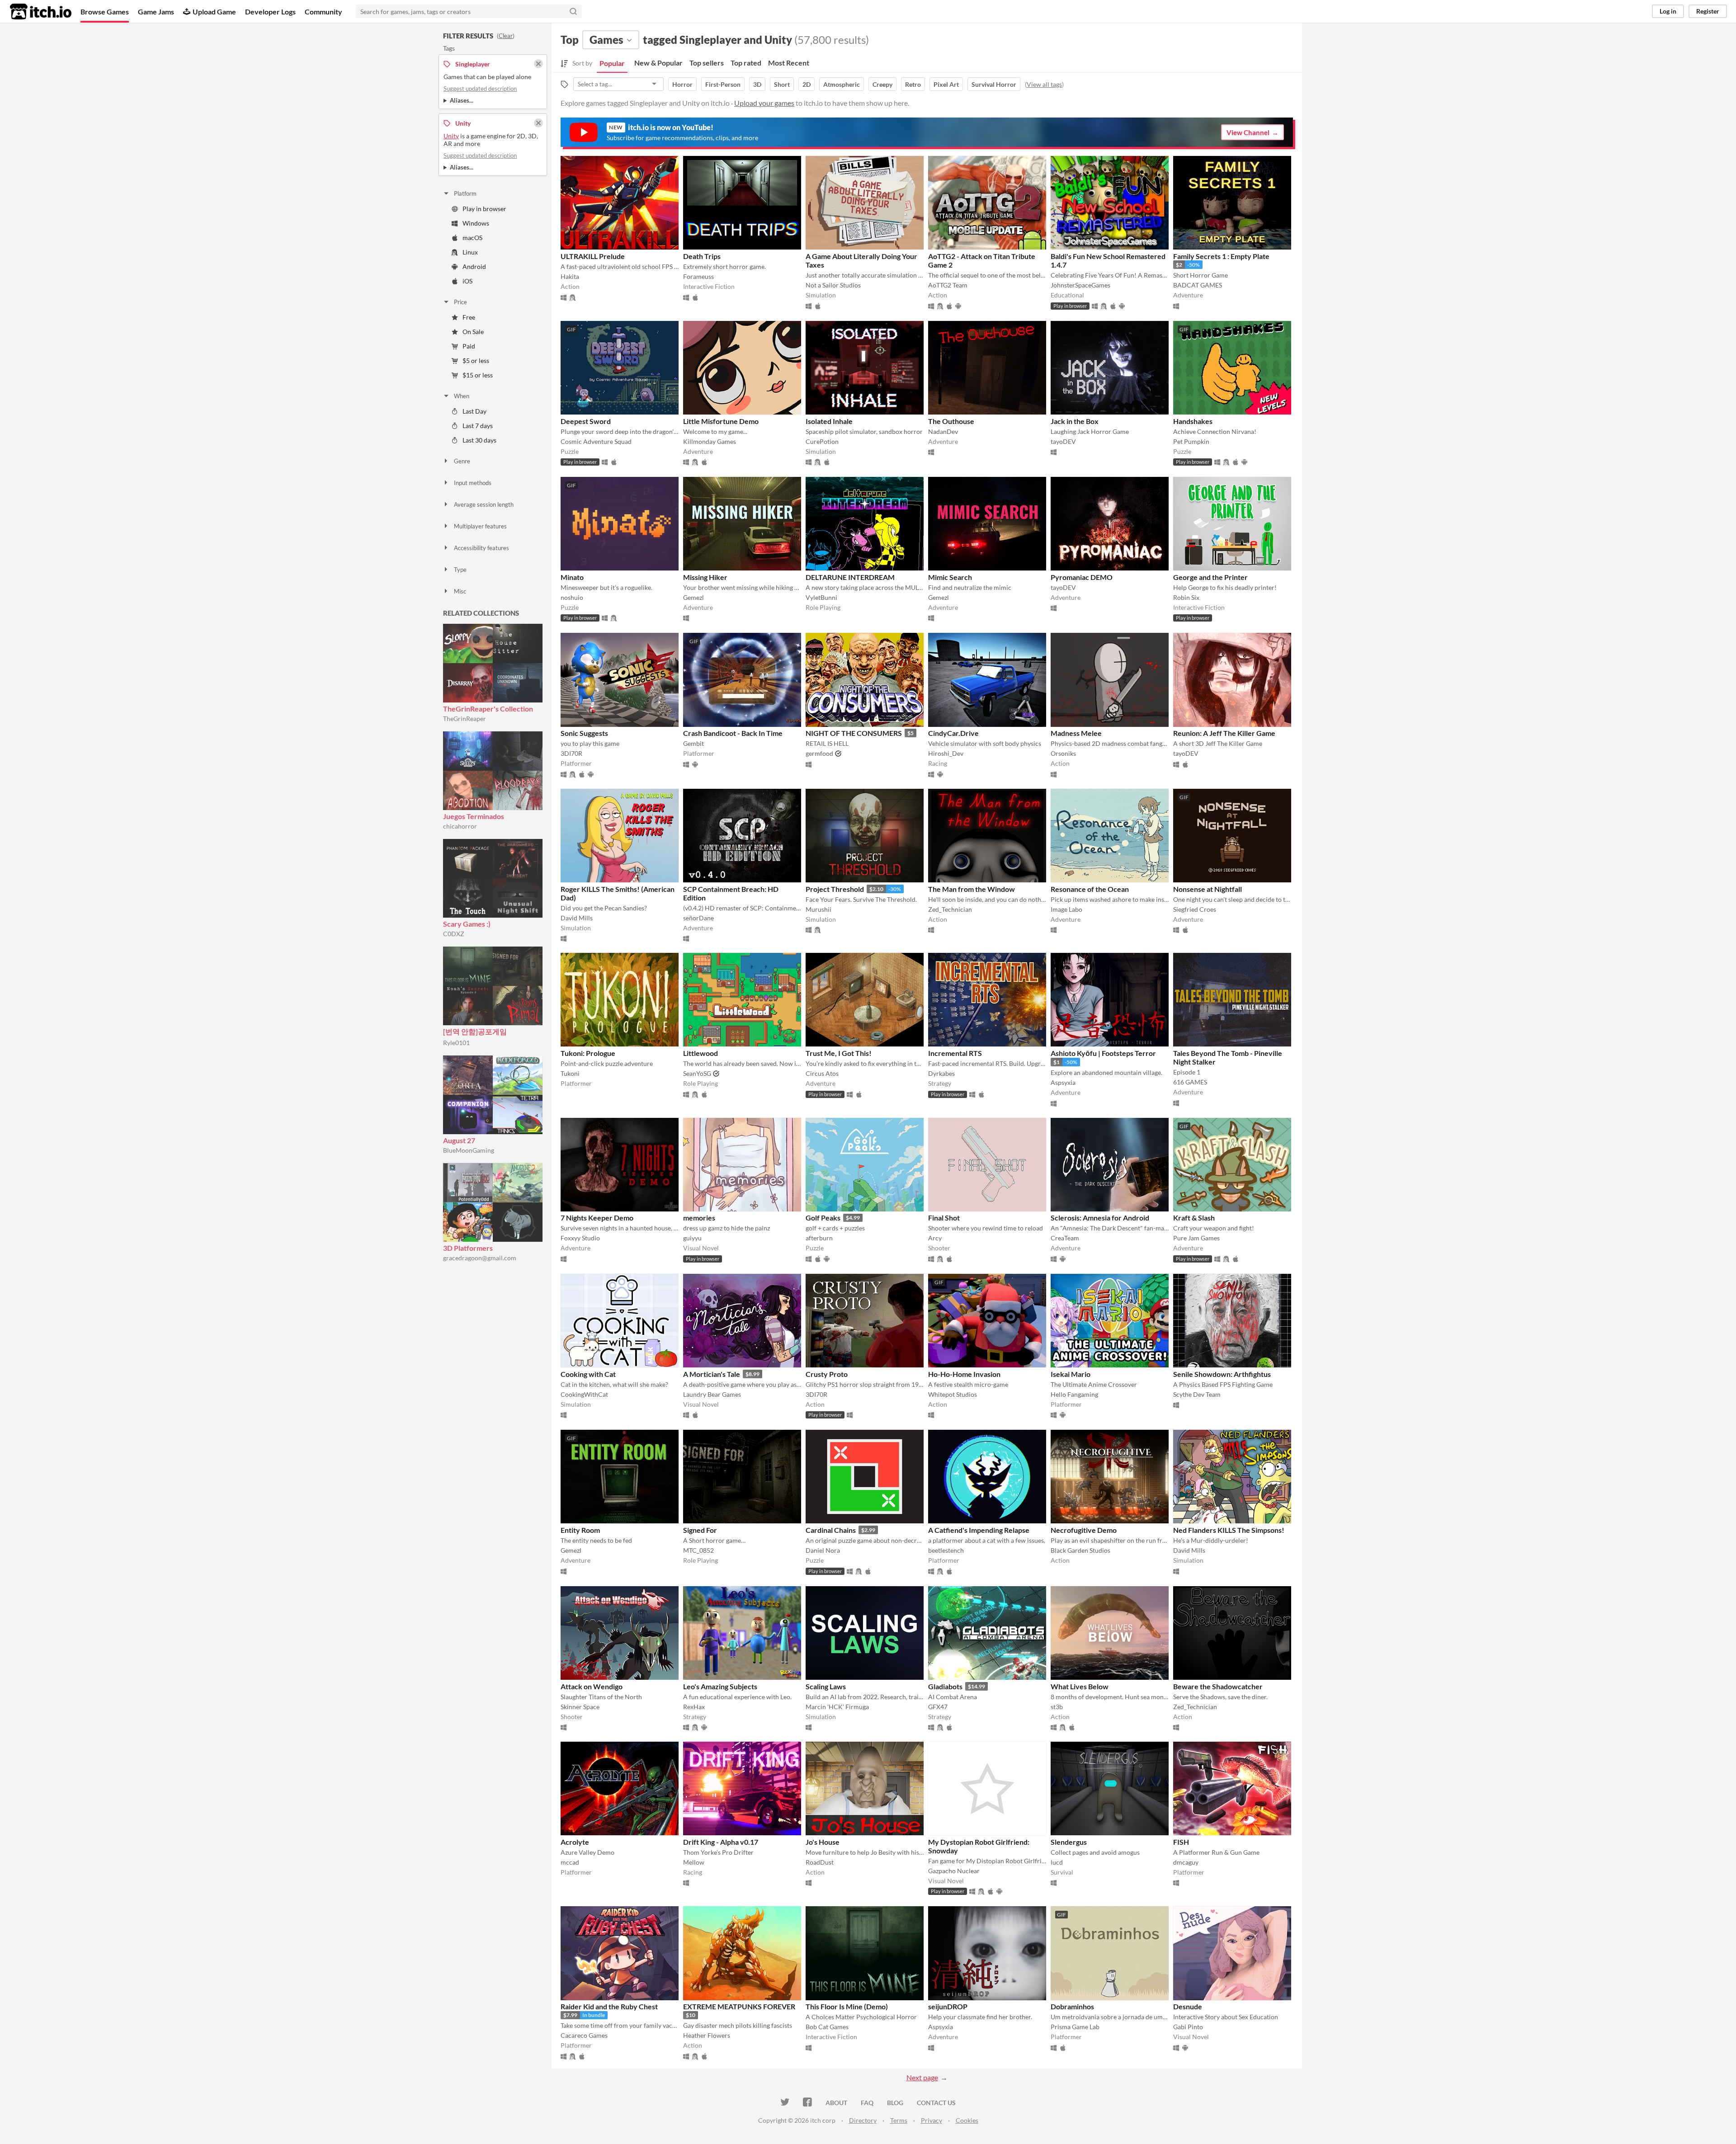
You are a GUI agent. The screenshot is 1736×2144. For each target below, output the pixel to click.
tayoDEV (1063, 441)
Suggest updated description (480, 89)
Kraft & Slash (1194, 1218)
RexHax (694, 1707)
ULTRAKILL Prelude (593, 256)
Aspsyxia (1063, 1082)
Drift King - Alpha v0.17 (721, 1842)
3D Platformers (468, 1248)
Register (1708, 11)
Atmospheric (842, 84)
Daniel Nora (823, 1550)
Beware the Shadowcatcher (1218, 1686)
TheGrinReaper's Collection (488, 709)
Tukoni (570, 1073)
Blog (895, 2103)
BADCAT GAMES (1198, 285)
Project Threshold (835, 889)
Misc (460, 591)
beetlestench (946, 1550)
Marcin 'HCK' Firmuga (837, 1707)
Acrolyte (575, 1842)
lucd (1057, 1862)
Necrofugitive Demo (1084, 1530)
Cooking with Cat (588, 1374)
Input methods (473, 483)
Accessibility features (481, 548)
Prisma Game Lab (1075, 2027)
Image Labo (1066, 909)
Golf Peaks (823, 1218)
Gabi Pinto (1188, 2027)
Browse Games (105, 12)
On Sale (473, 332)
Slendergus (1069, 1842)
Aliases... (462, 100)
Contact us (936, 2103)
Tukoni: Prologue (588, 1053)
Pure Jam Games (1196, 1238)
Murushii (818, 909)
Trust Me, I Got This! (839, 1053)
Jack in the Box (1075, 421)
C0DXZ (454, 934)
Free (469, 317)
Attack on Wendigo (592, 1686)
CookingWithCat (584, 1394)
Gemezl (693, 597)
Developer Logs (270, 12)
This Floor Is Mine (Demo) (847, 2006)
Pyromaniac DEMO (1082, 577)
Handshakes (1193, 421)
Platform (465, 193)
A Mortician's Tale (712, 1374)
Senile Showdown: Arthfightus (1222, 1374)
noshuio (572, 597)
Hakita (570, 276)
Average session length (484, 504)
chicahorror (460, 826)
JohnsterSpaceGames (1080, 285)
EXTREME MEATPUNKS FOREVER (739, 2006)
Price (460, 302)
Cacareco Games (584, 2035)
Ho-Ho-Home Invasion (964, 1374)
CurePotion (822, 441)
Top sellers (707, 63)
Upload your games (764, 103)
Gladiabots (945, 1686)
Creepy (882, 84)
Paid (469, 346)
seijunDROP (948, 2006)
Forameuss (698, 276)
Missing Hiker (705, 577)
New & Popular (658, 63)
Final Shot (944, 1218)
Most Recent (789, 63)
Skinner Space (580, 1707)
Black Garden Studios (1080, 1550)
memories (699, 1218)
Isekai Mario (1071, 1374)
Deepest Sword (586, 421)
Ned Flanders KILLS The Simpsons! (1229, 1530)
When (462, 396)
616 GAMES (1190, 1082)
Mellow (694, 1862)
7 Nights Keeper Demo (597, 1218)
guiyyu (692, 1238)
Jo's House (823, 1842)
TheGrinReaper (465, 719)
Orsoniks (1063, 753)
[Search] (573, 11)
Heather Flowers (707, 2035)
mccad (570, 1862)
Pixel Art (946, 84)
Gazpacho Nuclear (954, 1871)
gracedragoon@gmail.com (480, 1258)
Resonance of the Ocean (1090, 889)
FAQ (867, 2103)
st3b (1057, 1707)
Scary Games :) (467, 924)
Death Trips (702, 256)
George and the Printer (1210, 577)
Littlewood (701, 1053)
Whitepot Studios (953, 1394)
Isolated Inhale (829, 421)
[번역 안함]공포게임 (475, 1031)
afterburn (819, 1238)
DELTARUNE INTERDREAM (850, 577)
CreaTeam (1065, 1238)
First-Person (723, 84)
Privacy (932, 2120)
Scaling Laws (826, 1686)
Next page (922, 2077)
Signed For (700, 1530)
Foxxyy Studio (580, 1238)
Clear (506, 36)
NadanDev (943, 431)
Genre (462, 461)
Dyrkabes (941, 1073)
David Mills (577, 918)
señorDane (698, 918)
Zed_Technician (950, 909)
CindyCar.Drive (953, 733)
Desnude (1188, 2006)
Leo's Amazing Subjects (720, 1686)
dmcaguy (1186, 1862)
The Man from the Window (972, 889)
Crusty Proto (827, 1374)
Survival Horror (994, 84)
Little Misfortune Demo (721, 421)
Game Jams (156, 12)
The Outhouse (951, 421)
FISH (1181, 1842)
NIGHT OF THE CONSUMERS (854, 733)
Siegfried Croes (1195, 909)
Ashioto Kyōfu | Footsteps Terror (1103, 1053)
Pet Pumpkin (1191, 441)
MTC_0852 (698, 1550)
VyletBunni (821, 597)
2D (807, 84)
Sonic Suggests (584, 733)
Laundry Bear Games (712, 1394)
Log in (1668, 11)
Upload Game (214, 12)
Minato (572, 577)
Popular (612, 63)
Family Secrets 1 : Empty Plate (1221, 256)
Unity (451, 136)
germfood (819, 753)
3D (757, 84)
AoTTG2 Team (948, 285)
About (836, 2103)
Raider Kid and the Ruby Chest (609, 2006)
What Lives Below (1080, 1686)
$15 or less (478, 375)
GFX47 (938, 1707)
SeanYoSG (697, 1073)
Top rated (746, 63)
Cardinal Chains (831, 1530)
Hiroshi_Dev (946, 753)
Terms (899, 2120)
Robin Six (1186, 597)
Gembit (693, 743)
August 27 (459, 1140)
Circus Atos (822, 1073)
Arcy (935, 1238)
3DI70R (571, 753)
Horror (682, 84)
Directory (863, 2120)
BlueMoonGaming (469, 1150)
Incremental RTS (955, 1053)
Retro (913, 84)
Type (460, 570)
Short (782, 84)
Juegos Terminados (474, 816)
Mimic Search (950, 577)
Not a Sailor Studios (833, 285)
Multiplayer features (480, 526)
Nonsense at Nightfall (1208, 889)
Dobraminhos (1072, 2006)
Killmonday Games (710, 441)
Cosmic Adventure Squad (596, 441)
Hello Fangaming (1074, 1394)
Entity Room (580, 1530)
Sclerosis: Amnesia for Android (1100, 1218)
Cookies (967, 2120)
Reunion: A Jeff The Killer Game (1224, 733)
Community (323, 12)
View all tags (1044, 84)
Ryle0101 (456, 1043)
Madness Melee (1076, 733)
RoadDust (820, 1862)
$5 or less (476, 360)
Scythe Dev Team (1197, 1394)
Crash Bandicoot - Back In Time (733, 733)
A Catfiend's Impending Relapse (979, 1530)
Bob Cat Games (827, 2027)
